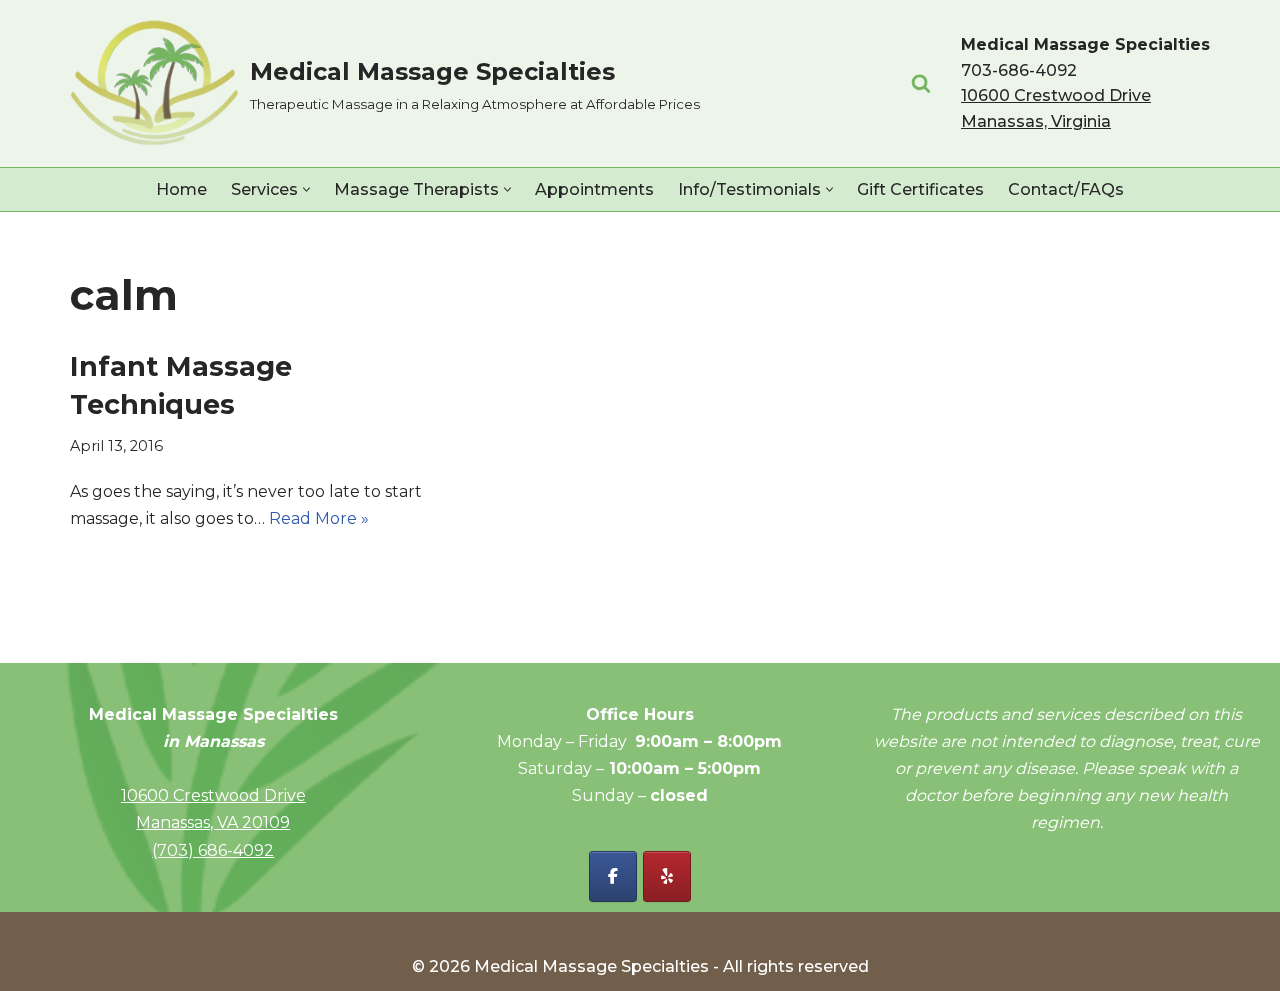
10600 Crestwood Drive (213, 795)
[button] (306, 189)
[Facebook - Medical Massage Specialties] (613, 876)
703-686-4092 (1019, 70)
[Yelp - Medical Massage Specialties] (667, 876)
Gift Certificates (920, 189)
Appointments (594, 189)
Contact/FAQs (1066, 189)
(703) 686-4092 (213, 850)
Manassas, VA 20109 (213, 822)
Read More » (319, 518)
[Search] (921, 83)
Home (181, 189)
